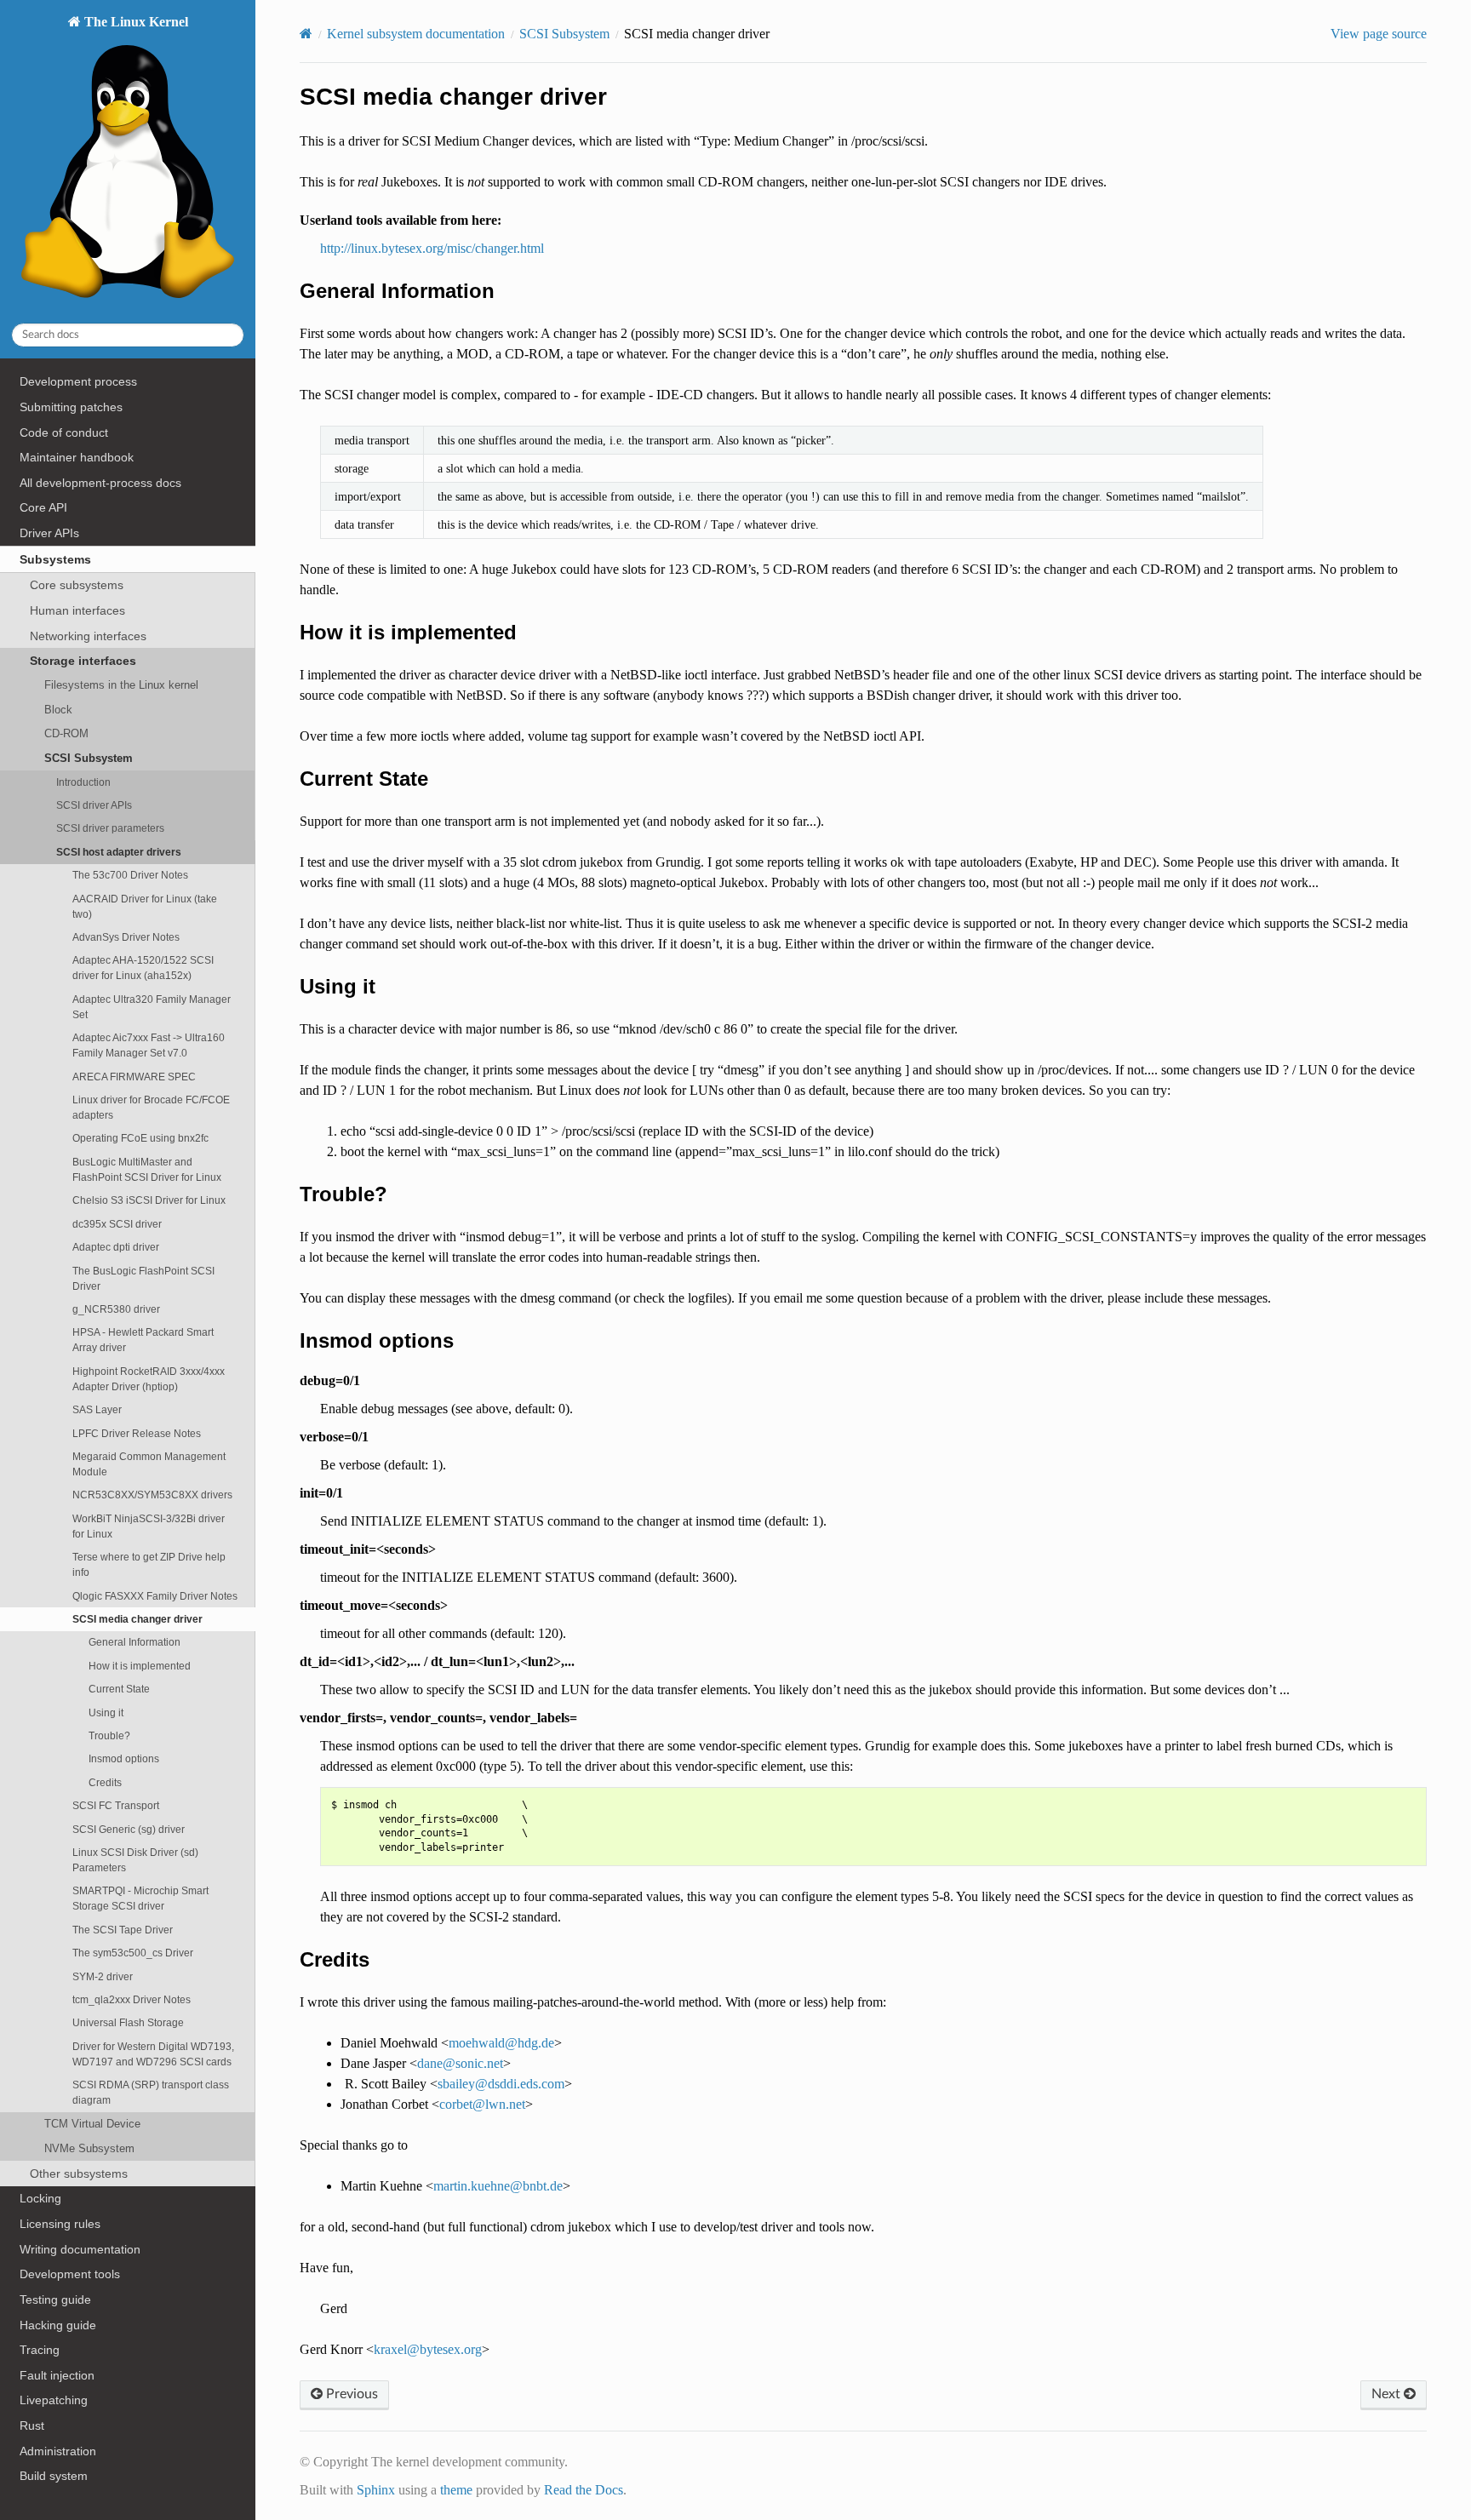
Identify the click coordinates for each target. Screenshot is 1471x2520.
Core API (43, 507)
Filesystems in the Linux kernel (121, 685)
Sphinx (376, 2490)
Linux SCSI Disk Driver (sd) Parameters (135, 1860)
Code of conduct (64, 432)
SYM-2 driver (103, 1976)
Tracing (40, 2350)
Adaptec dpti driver (116, 1247)
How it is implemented (140, 1666)
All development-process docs (100, 483)
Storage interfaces (83, 661)
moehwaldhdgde (501, 2043)
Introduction (83, 782)
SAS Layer (97, 1409)
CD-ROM (66, 733)
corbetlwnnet (482, 2104)
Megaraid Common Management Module (149, 1464)
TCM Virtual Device (92, 2124)
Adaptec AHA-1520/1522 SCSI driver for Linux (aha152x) (143, 968)
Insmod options (124, 1758)
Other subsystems (79, 2173)
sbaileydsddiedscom (501, 2084)
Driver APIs (49, 533)
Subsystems (55, 559)
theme (456, 2490)
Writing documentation (80, 2249)
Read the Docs (584, 2490)
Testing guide (55, 2299)
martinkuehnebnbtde (498, 2186)
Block (58, 710)
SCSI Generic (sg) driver (129, 1829)
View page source (1379, 34)
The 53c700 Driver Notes (130, 875)
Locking (40, 2198)
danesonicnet (460, 2063)
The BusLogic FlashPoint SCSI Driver (143, 1278)
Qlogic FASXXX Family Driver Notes (155, 1596)
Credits (105, 1782)
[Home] (306, 34)
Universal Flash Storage (128, 2022)
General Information (135, 1642)
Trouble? (109, 1735)
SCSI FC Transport (116, 1805)
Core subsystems (77, 585)
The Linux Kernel (135, 22)
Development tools (70, 2274)
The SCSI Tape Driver (123, 1930)
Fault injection (57, 2375)
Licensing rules (60, 2224)
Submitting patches (71, 407)
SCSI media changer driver (137, 1619)
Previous (350, 2394)
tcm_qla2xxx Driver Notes (132, 1999)
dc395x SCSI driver (117, 1224)
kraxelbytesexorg (428, 2349)
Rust (32, 2425)
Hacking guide (58, 2325)
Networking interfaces (88, 636)
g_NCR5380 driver (116, 1309)
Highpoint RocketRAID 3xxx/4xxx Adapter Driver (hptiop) (149, 1379)
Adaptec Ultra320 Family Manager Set (152, 1007)
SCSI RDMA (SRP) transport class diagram (151, 2092)
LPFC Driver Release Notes (137, 1433)
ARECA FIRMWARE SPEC (134, 1077)
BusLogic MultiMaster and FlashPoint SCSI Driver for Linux (147, 1169)
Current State (119, 1689)
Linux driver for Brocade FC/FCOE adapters (151, 1107)
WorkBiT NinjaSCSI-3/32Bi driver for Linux (149, 1526)
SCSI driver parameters (110, 828)
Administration (58, 2451)
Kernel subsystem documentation (416, 34)
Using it (106, 1712)
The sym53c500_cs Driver (133, 1953)
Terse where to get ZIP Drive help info (149, 1564)
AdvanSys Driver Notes (126, 937)
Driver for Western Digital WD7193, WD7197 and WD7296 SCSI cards (153, 2054)
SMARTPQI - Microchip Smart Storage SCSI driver (140, 1898)
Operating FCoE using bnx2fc (140, 1138)
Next (1388, 2394)
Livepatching (54, 2400)
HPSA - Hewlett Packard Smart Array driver (143, 1340)
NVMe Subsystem (89, 2148)
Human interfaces (77, 610)
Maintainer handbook (77, 457)
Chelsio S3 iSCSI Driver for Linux (149, 1200)
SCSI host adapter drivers (119, 852)
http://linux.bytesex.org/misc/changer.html (432, 248)
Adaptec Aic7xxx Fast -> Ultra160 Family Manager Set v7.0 (149, 1045)
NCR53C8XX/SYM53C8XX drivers (152, 1495)
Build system (54, 2476)
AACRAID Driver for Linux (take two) (145, 906)
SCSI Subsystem (89, 758)
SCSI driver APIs (94, 805)
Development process (78, 381)
